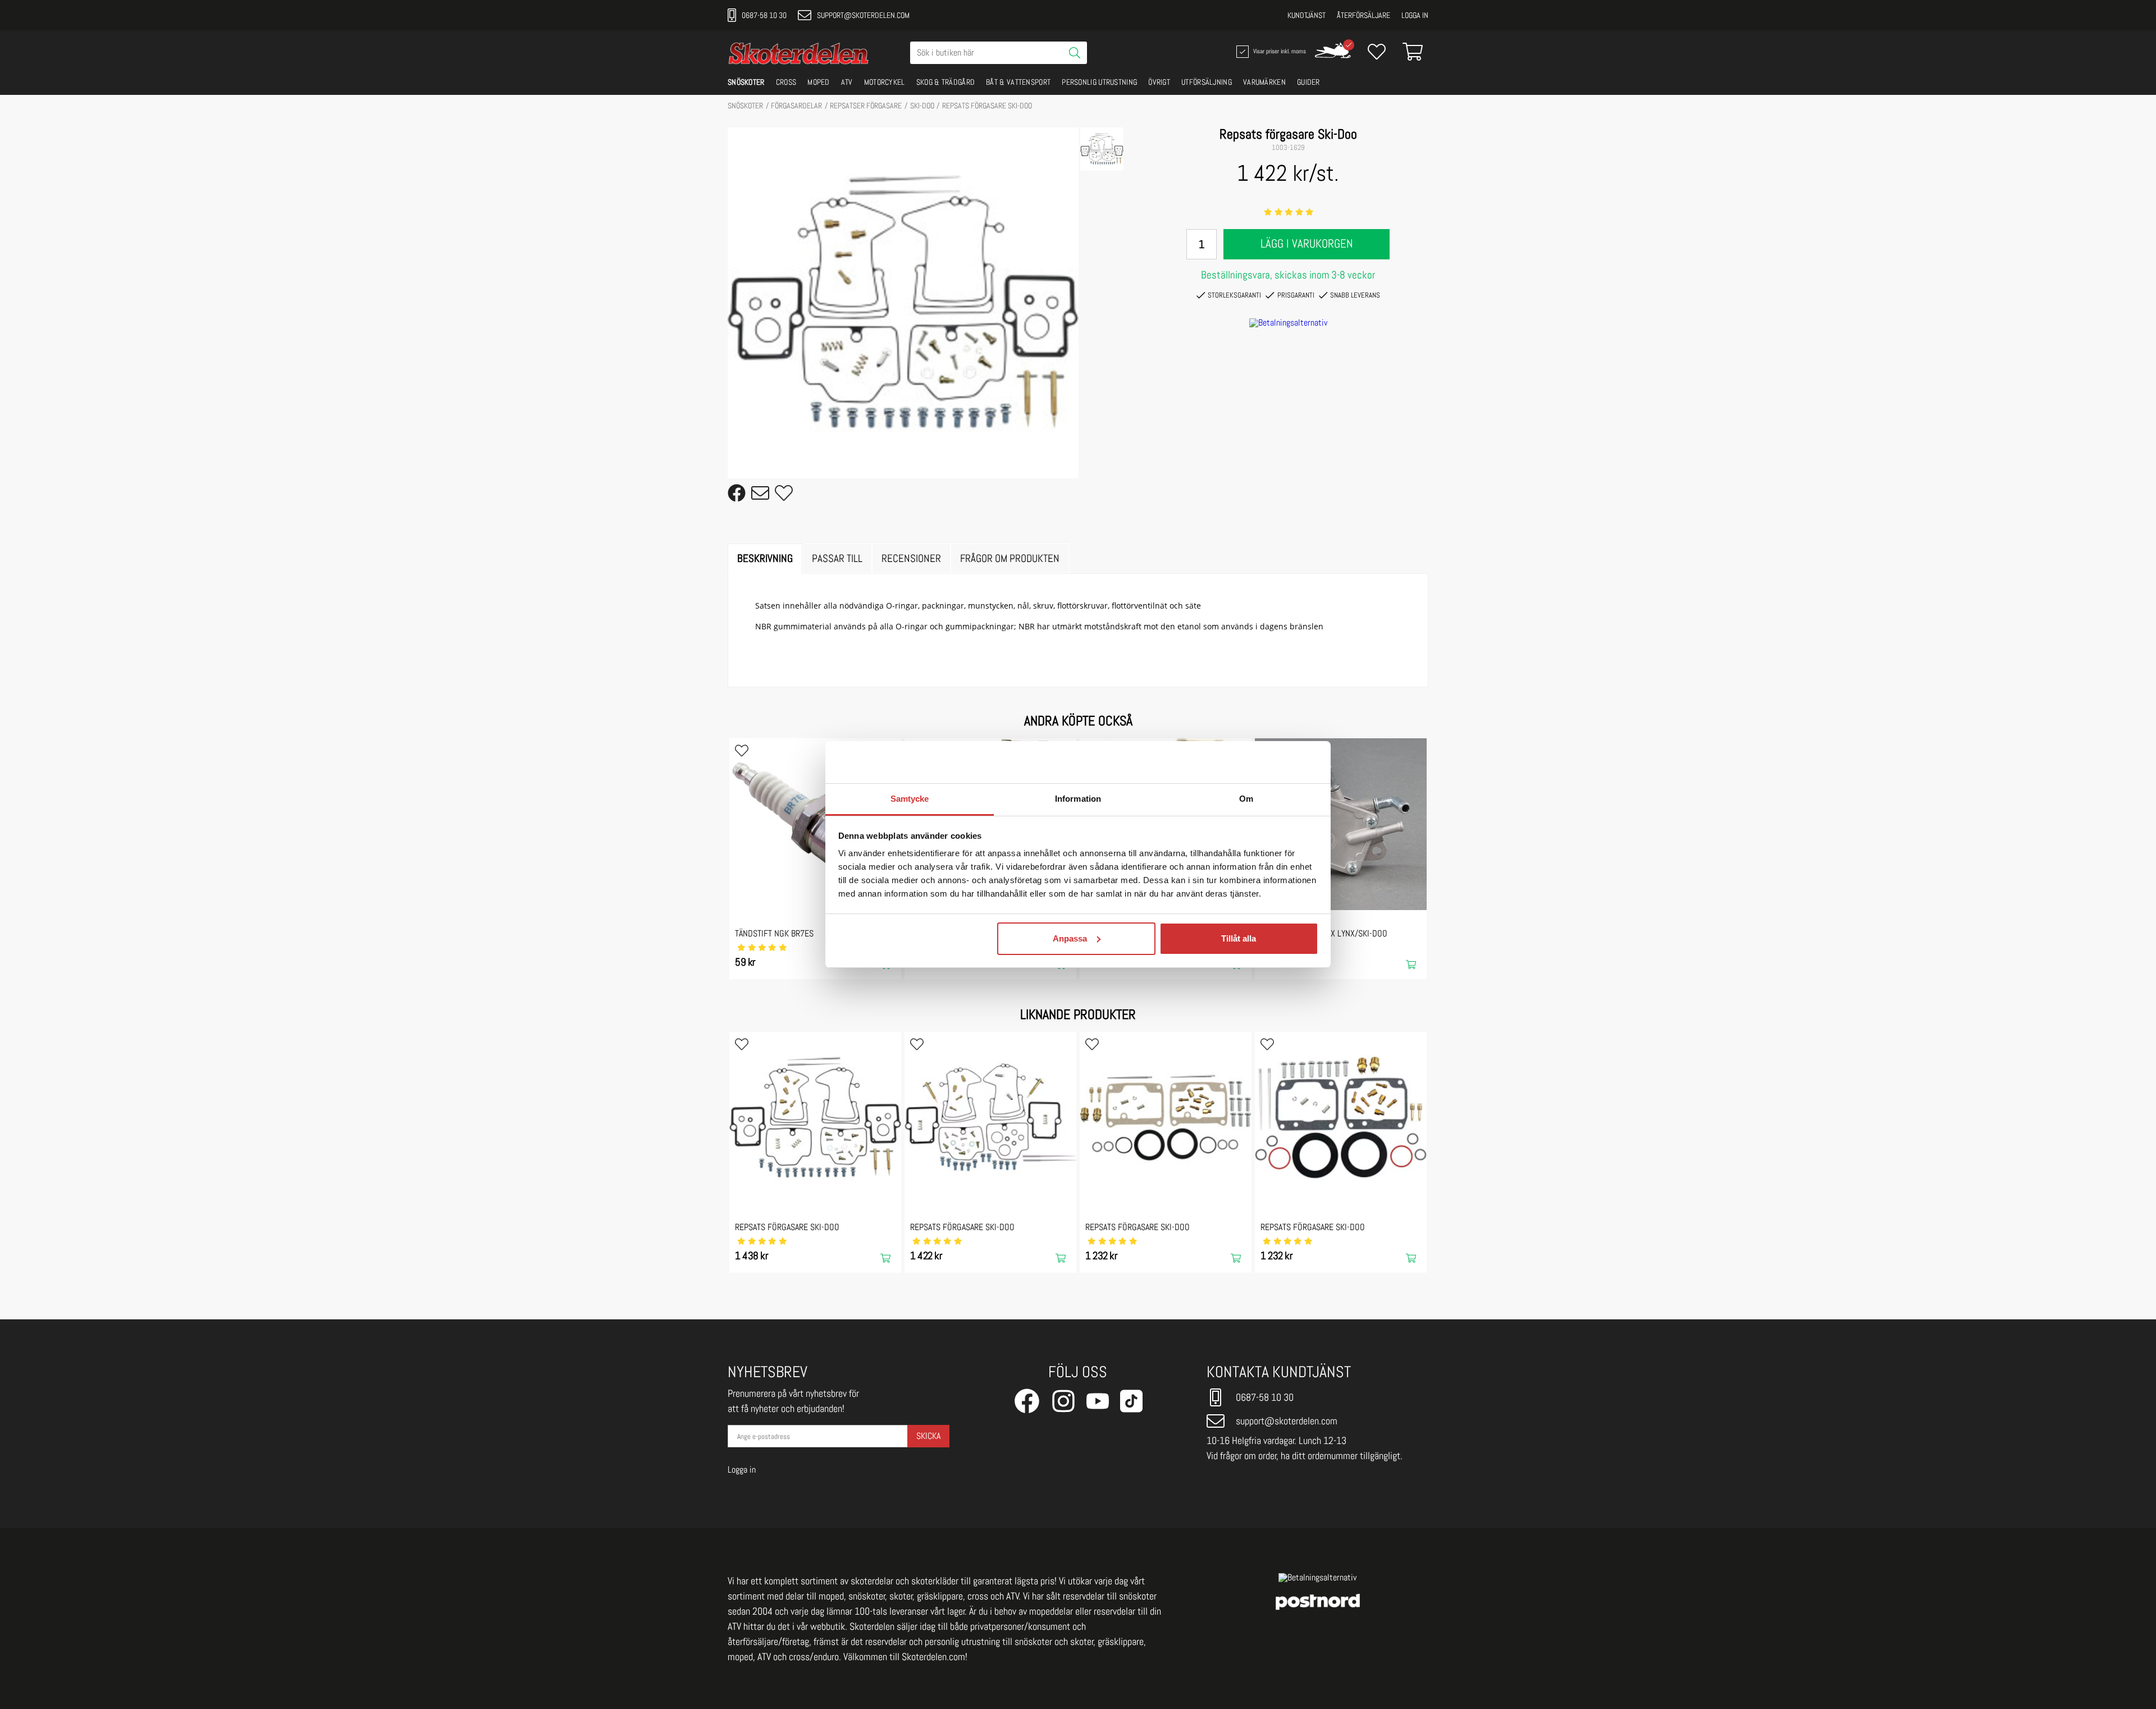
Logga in (1415, 15)
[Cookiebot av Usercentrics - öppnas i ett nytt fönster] (1269, 762)
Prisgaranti (1296, 295)
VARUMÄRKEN (1264, 82)
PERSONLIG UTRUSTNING (1099, 82)
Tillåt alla (1239, 938)
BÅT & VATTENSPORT (1018, 82)
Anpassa (1070, 938)
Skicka (928, 1436)
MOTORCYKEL (885, 82)
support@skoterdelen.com (863, 15)
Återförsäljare (1364, 15)
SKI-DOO (922, 106)
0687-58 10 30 (764, 15)
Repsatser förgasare (866, 106)
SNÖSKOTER (746, 82)
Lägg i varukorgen (1307, 244)
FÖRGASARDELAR (796, 106)
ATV (847, 82)
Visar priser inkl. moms (1278, 51)
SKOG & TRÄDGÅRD (946, 82)
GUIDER (1308, 82)
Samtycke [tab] (910, 799)
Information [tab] (1078, 799)
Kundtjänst (1307, 15)
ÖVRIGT (1159, 82)
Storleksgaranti (1234, 295)
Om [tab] (1246, 799)
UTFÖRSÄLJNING (1207, 82)
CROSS (786, 82)
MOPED (819, 82)
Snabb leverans (1355, 295)
